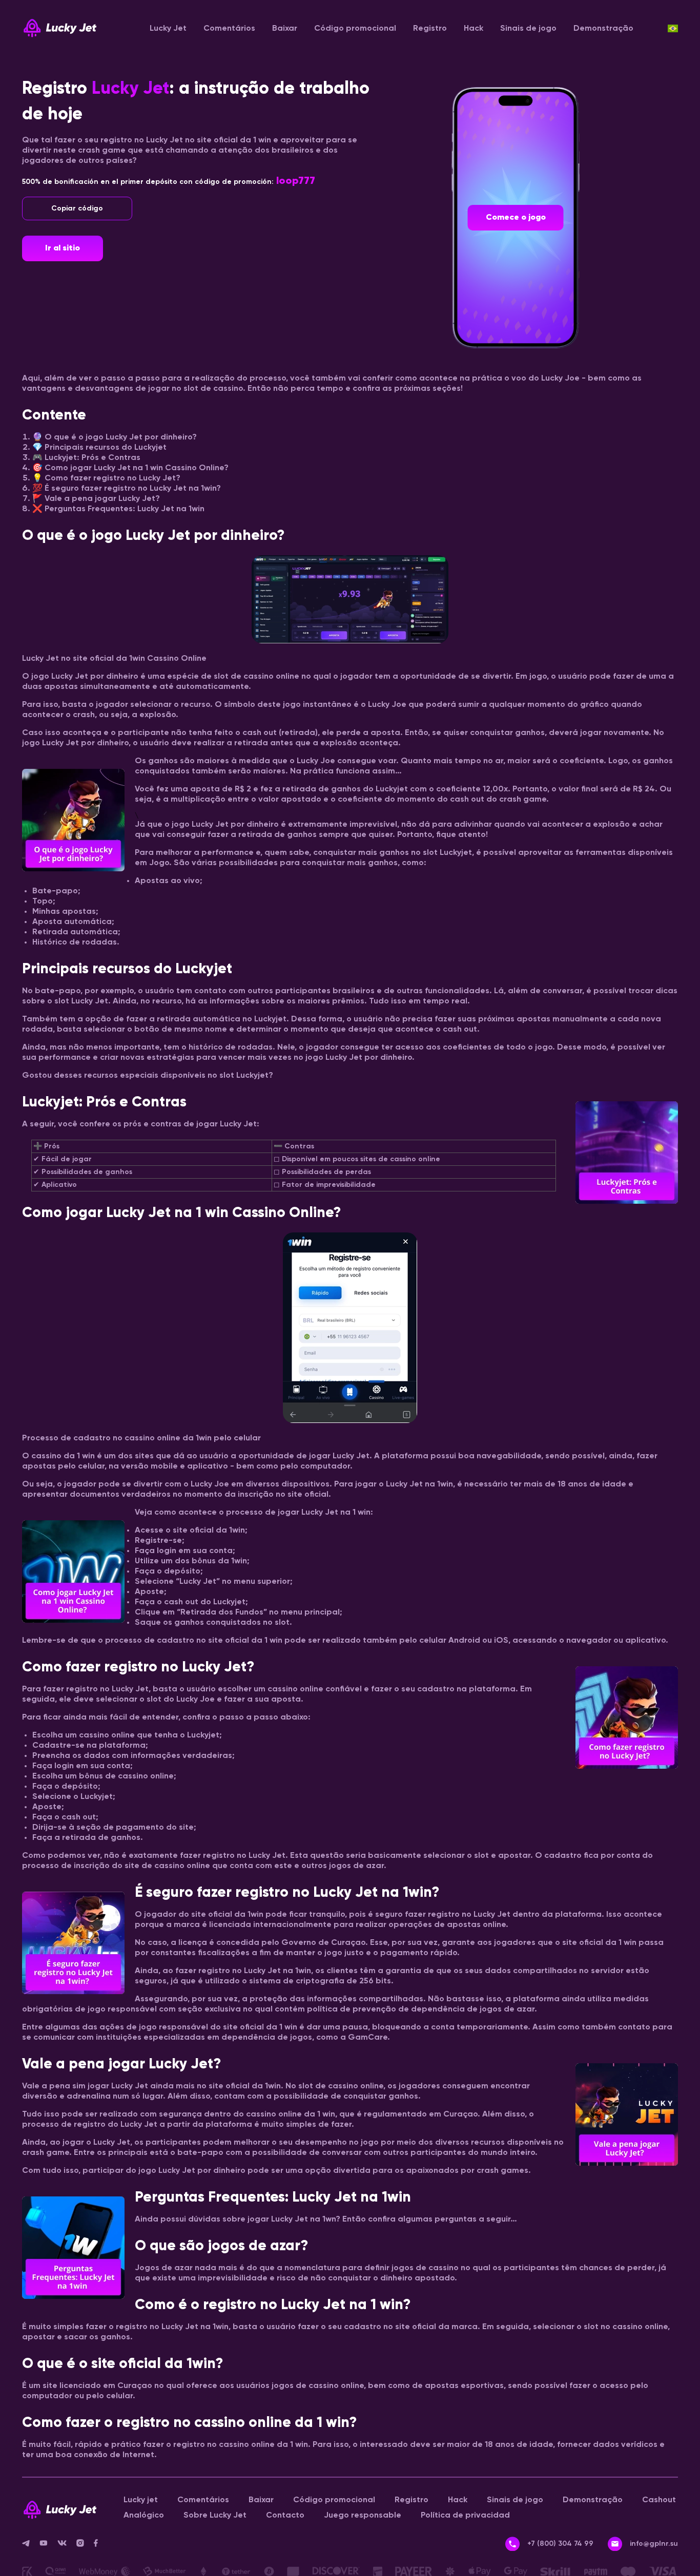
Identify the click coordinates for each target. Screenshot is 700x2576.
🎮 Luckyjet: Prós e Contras (86, 458)
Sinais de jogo (528, 29)
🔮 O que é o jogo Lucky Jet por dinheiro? (115, 437)
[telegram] (31, 2545)
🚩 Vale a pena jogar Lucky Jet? (96, 499)
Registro (430, 29)
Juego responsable (363, 2516)
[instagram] (85, 2545)
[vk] (67, 2545)
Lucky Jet (168, 29)
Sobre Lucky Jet (215, 2516)
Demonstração (603, 29)
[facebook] (100, 2545)
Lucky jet (141, 2500)
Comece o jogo (516, 218)
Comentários (229, 29)
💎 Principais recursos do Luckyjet (99, 448)
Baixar (285, 29)
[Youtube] (48, 2545)
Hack (473, 29)
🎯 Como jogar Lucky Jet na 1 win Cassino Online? (130, 468)
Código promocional (355, 29)
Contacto (285, 2516)
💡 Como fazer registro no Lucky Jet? (106, 478)
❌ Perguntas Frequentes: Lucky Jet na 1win (118, 509)
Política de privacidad (465, 2516)
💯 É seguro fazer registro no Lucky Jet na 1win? (127, 489)
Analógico (144, 2516)
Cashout (659, 2500)
